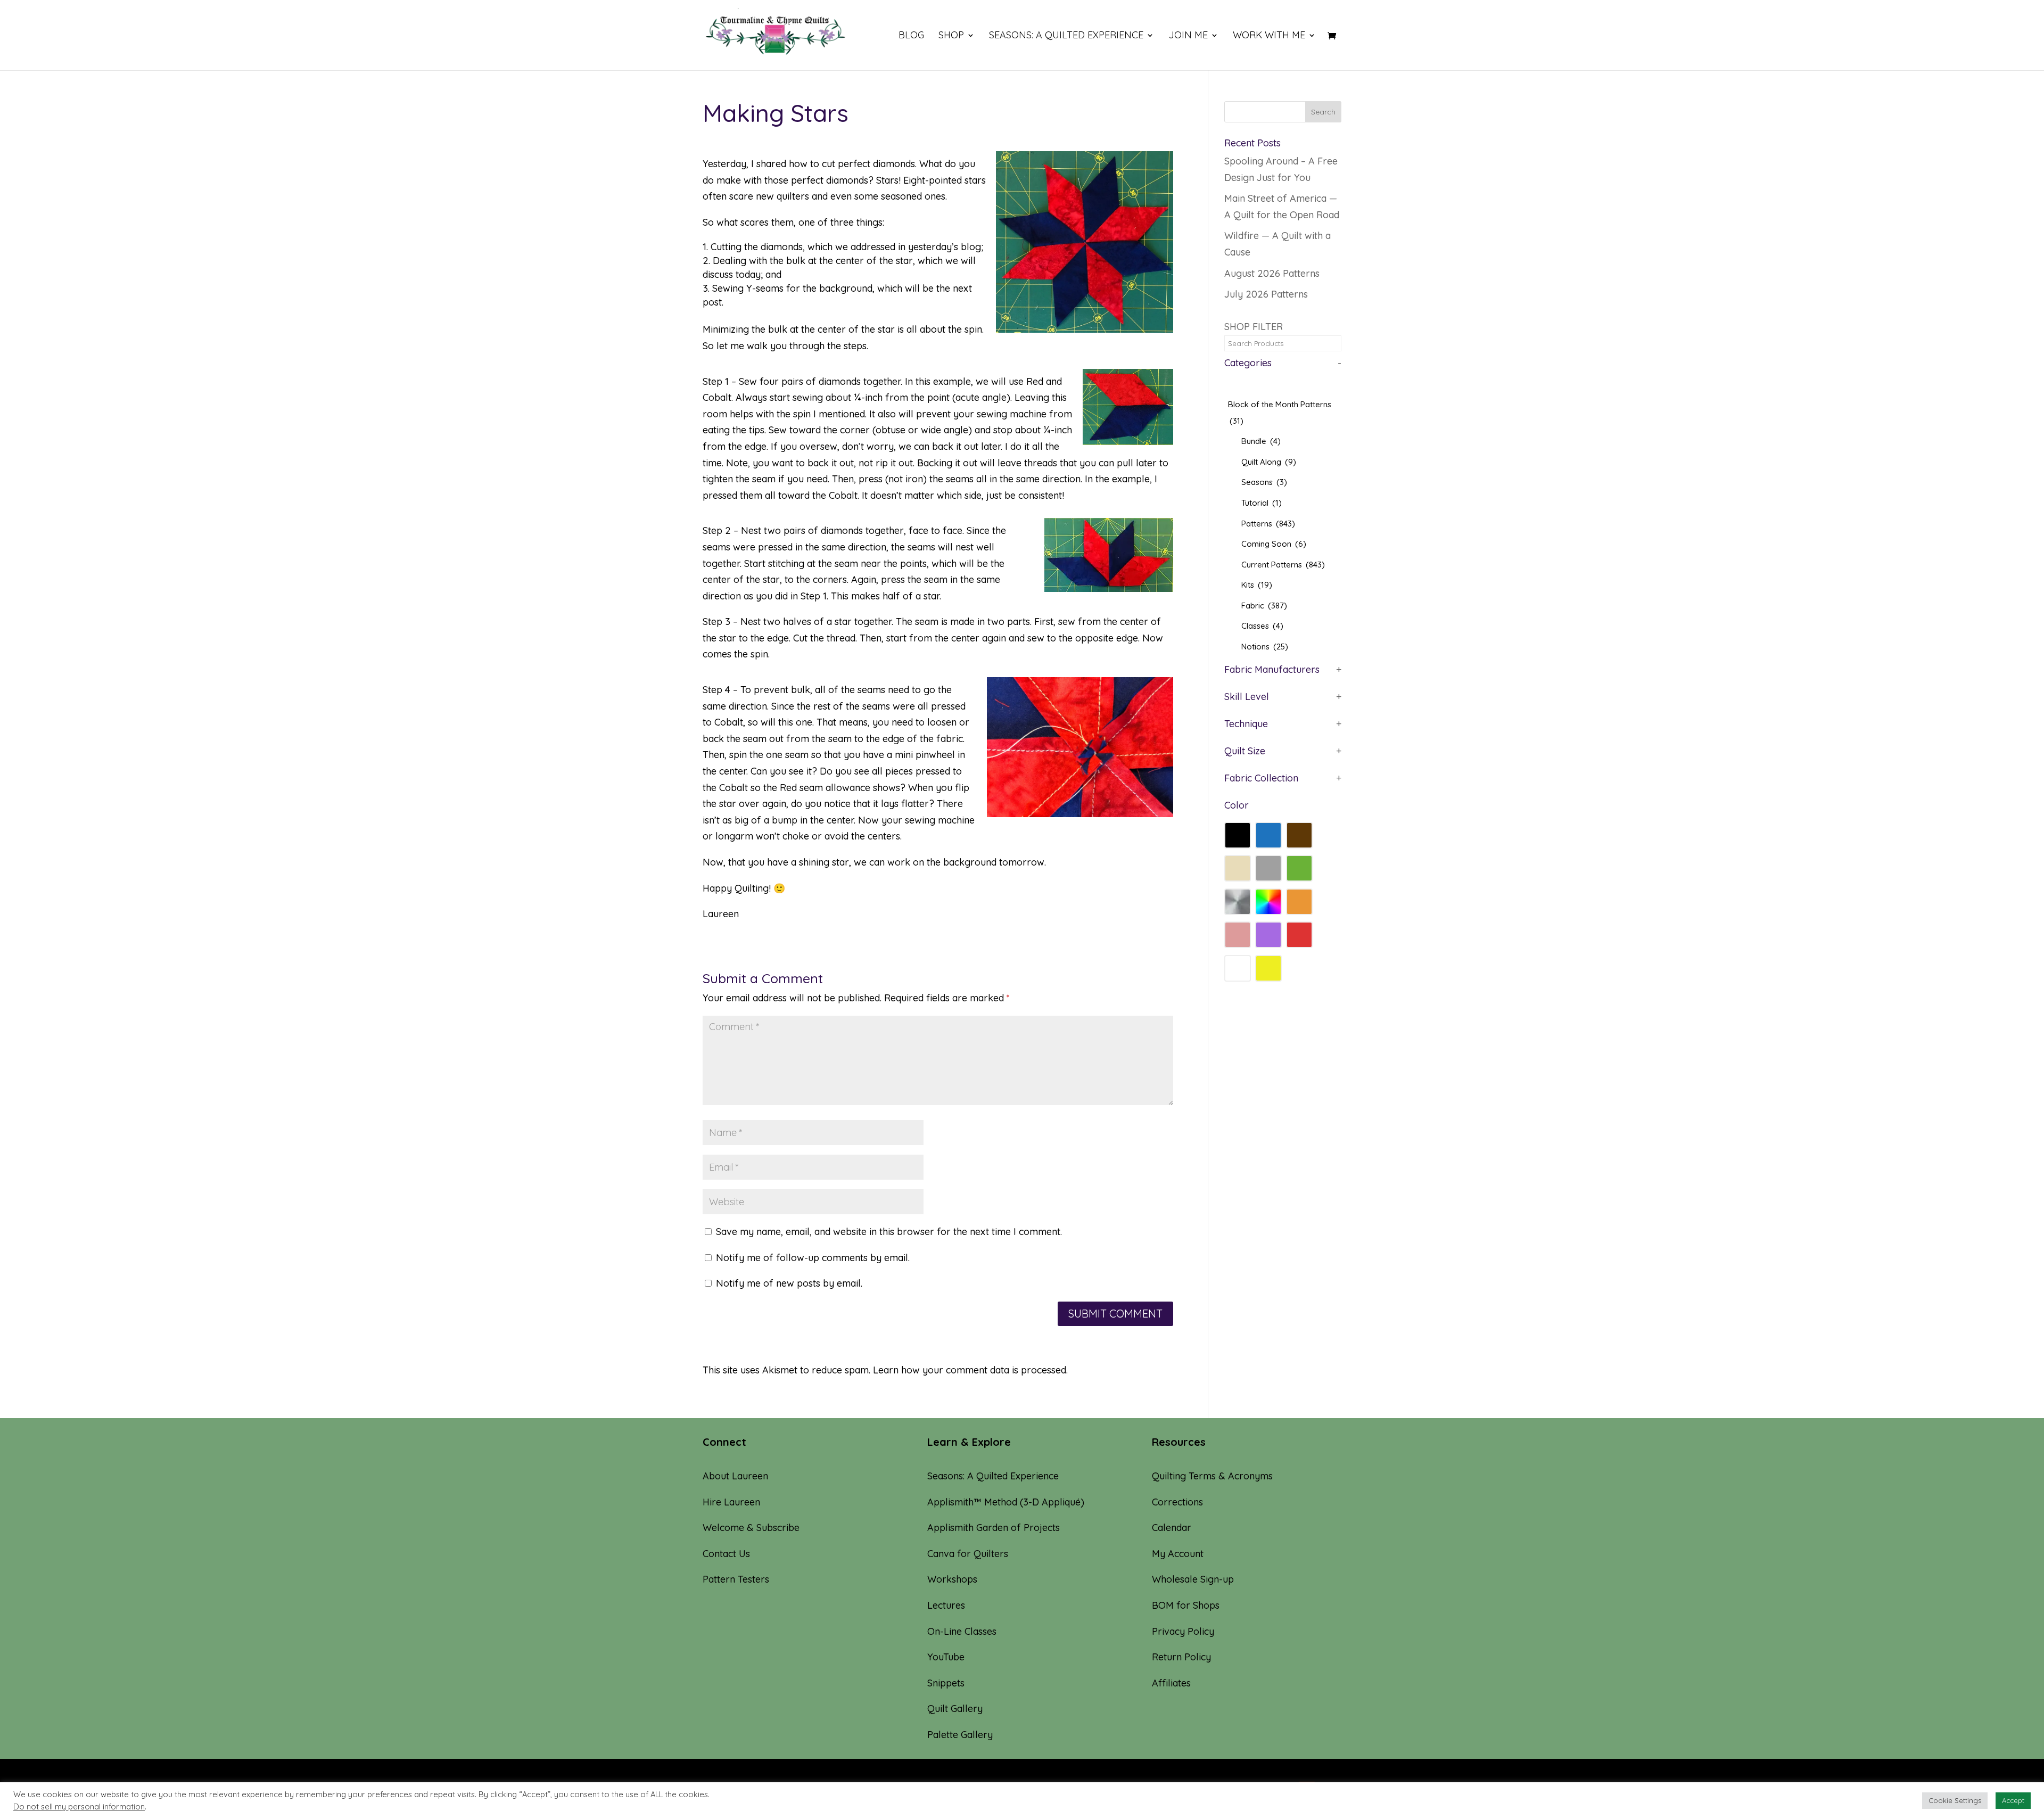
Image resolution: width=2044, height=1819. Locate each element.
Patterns (1268, 524)
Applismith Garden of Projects (994, 1528)
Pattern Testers (736, 1579)
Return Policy (1181, 1657)
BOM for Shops (1186, 1605)
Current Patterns (1283, 565)
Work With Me (1269, 36)
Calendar (1172, 1528)
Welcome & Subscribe (751, 1528)
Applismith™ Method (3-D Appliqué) (1006, 1502)
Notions (1265, 647)
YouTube (946, 1657)
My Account (1178, 1554)
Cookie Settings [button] (1955, 1800)
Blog (911, 36)
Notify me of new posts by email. (789, 1283)
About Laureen (735, 1476)
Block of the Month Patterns (1280, 413)
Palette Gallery (960, 1735)
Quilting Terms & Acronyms (1212, 1476)
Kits (1257, 585)
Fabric (1264, 606)
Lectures (946, 1605)
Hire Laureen (731, 1502)
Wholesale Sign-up (1193, 1579)
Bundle (1261, 441)
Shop (951, 36)
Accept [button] (2013, 1800)
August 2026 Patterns (1272, 273)
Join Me (1188, 36)
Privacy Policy (1183, 1631)
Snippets (946, 1683)
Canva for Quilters (968, 1554)
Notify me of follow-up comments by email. (813, 1258)
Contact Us (726, 1554)
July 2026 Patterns (1266, 294)
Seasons (1264, 482)
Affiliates (1171, 1683)
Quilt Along (1269, 462)
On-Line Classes (962, 1631)
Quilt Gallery (955, 1709)
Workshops (952, 1579)
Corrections (1177, 1502)
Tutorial (1262, 503)
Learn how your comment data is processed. (970, 1370)
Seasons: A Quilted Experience (1066, 36)
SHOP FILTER (1254, 327)
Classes (1262, 626)
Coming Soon (1274, 544)
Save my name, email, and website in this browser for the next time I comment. (889, 1232)
